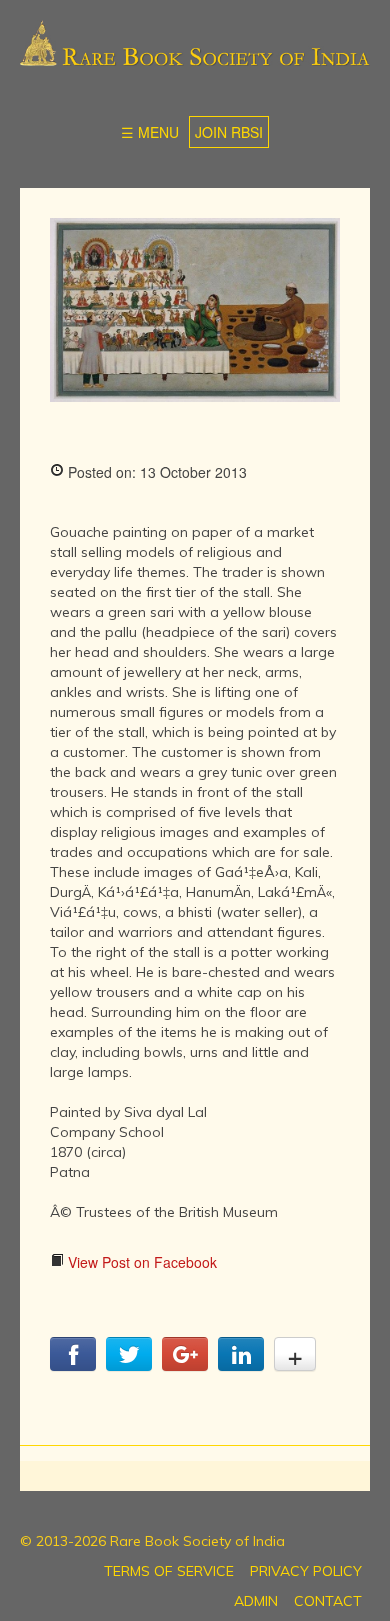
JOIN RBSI (229, 132)
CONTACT (328, 1601)
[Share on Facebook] (73, 1365)
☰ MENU (150, 132)
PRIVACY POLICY (306, 1571)
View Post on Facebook (140, 1262)
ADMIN (256, 1601)
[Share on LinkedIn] (241, 1365)
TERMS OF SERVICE (169, 1571)
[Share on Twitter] (129, 1365)
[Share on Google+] (185, 1365)
